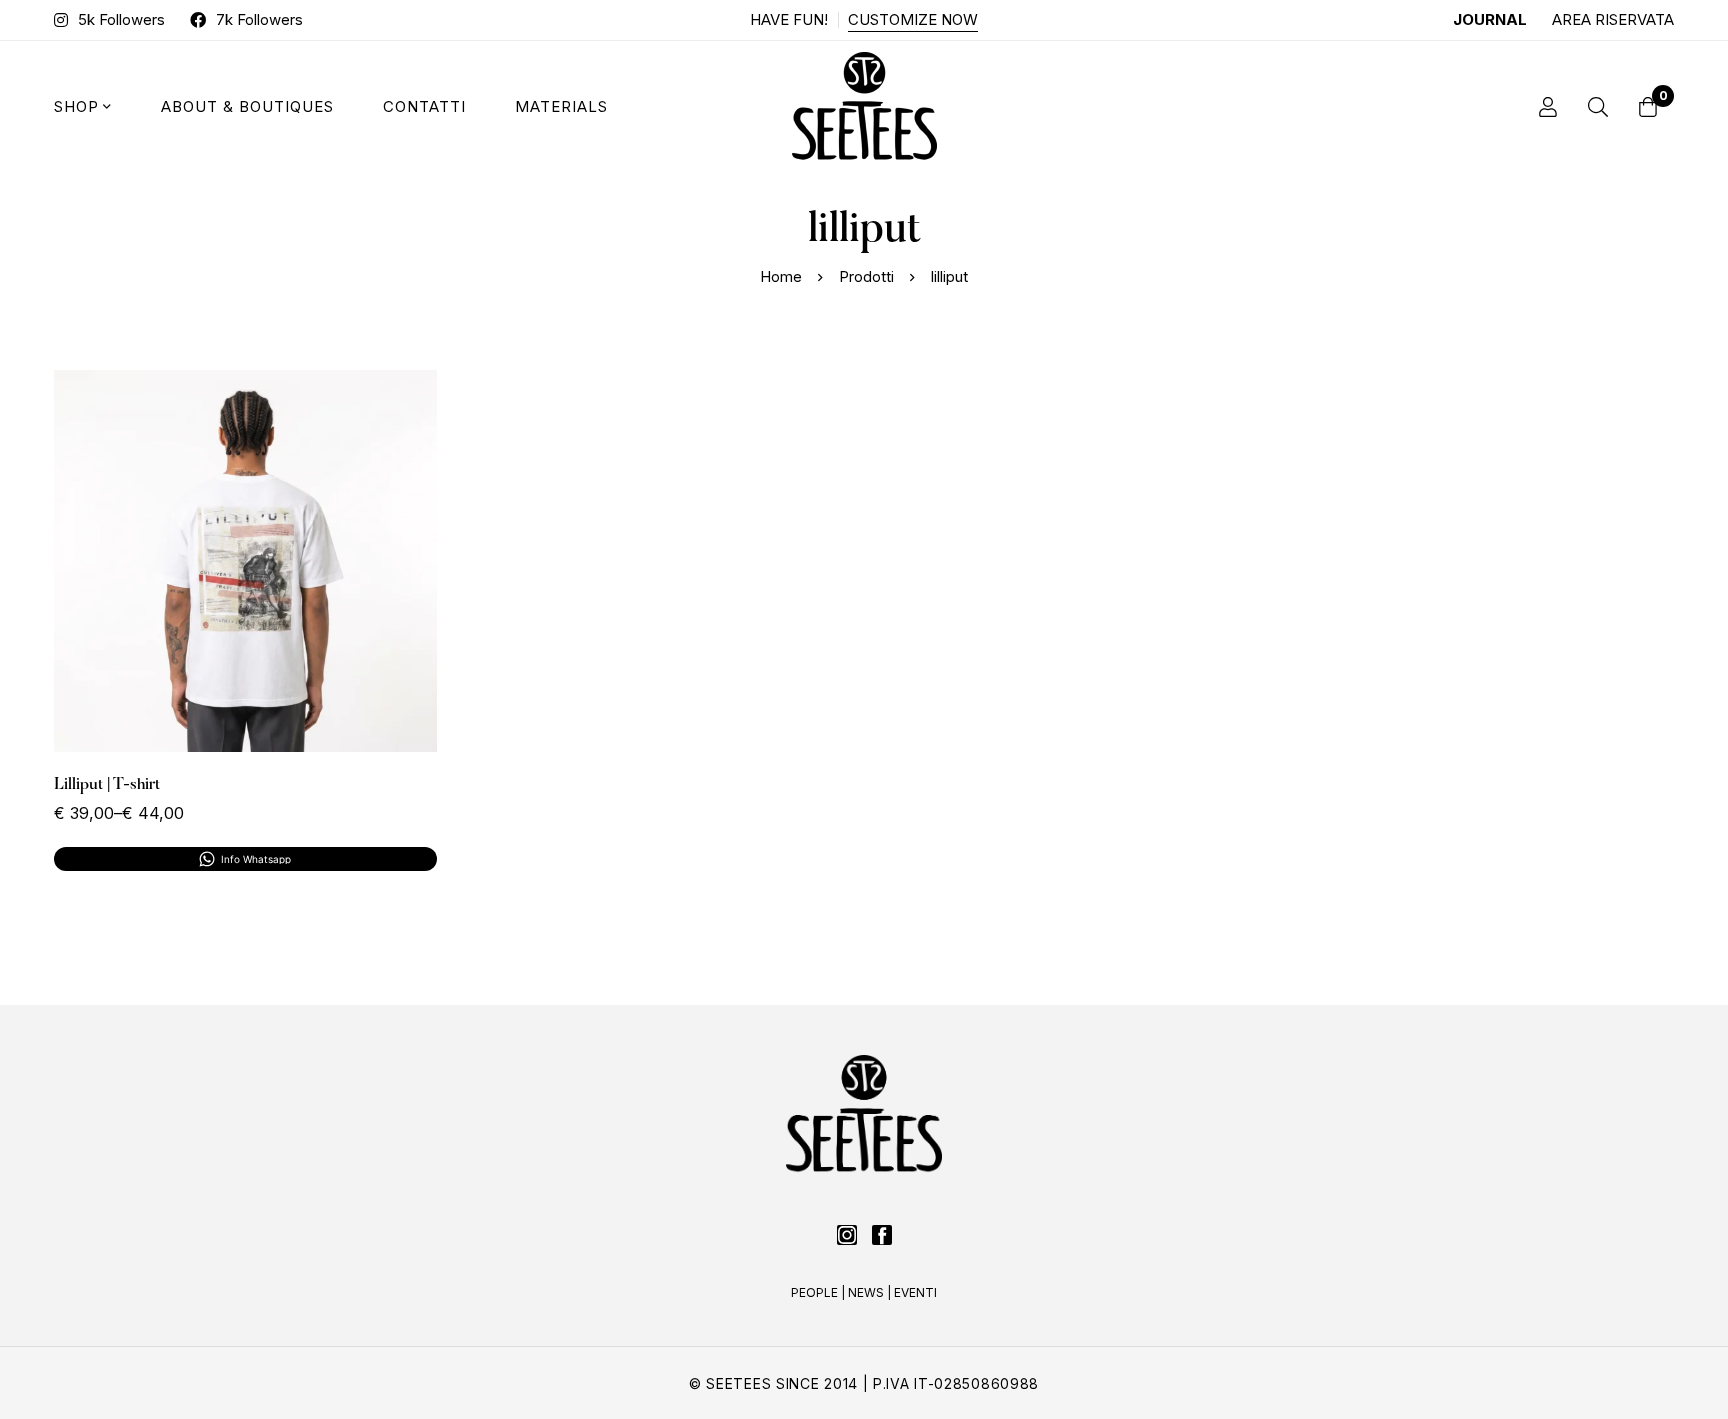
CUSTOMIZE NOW (913, 19)
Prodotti (866, 276)
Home (781, 276)
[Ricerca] (1598, 107)
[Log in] (1548, 107)
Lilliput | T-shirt (107, 785)
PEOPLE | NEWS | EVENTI (864, 1292)
